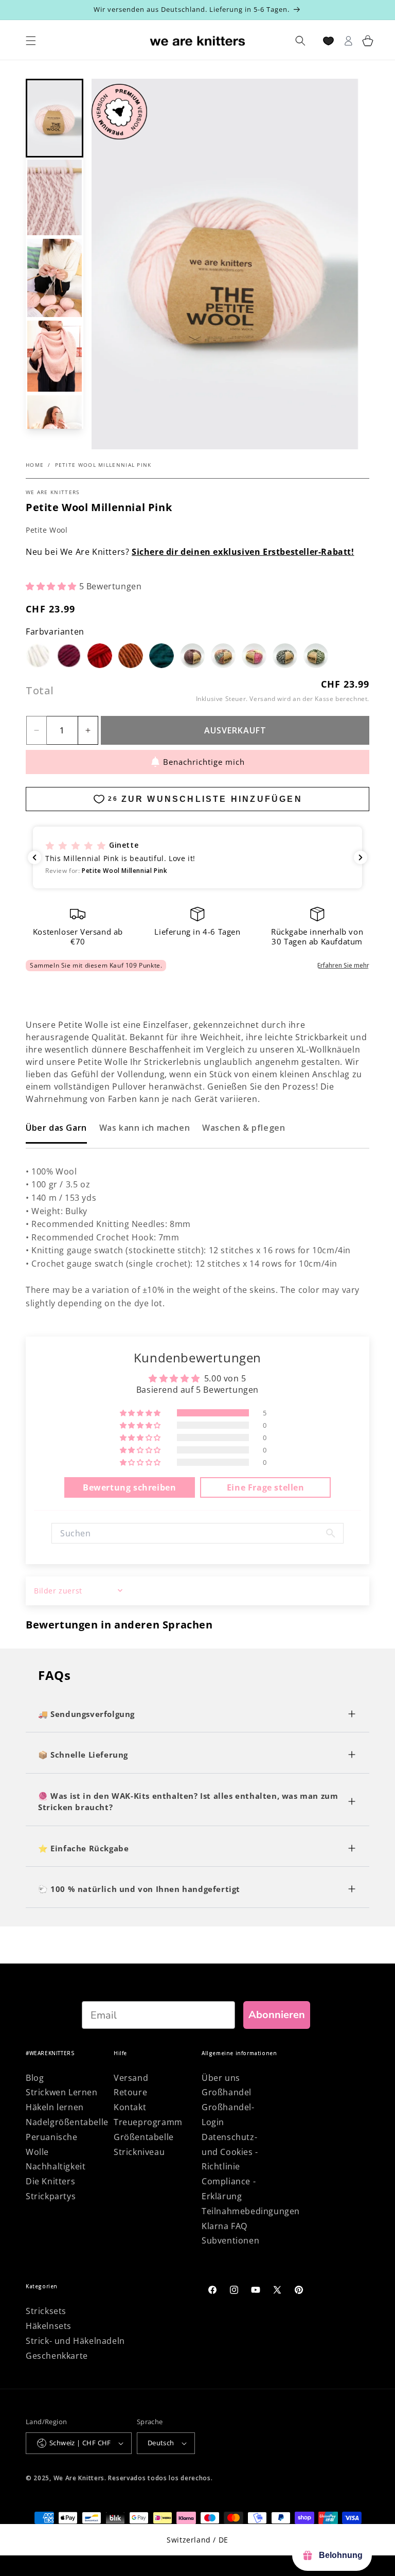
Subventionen (230, 2240)
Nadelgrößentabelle (67, 2122)
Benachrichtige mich (204, 762)
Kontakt (130, 2107)
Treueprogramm (148, 2122)
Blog (35, 2078)
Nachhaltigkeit (56, 2166)
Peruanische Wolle (52, 2144)
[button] (55, 118)
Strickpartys (51, 2196)
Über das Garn (56, 1128)
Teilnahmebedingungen (251, 2211)
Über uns (221, 2078)
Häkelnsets (49, 2326)
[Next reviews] (361, 857)
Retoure (130, 2092)
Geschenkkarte (57, 2356)
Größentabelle (144, 2137)
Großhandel (227, 2092)
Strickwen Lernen (62, 2092)
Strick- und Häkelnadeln (75, 2341)
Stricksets (46, 2311)
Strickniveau (139, 2152)
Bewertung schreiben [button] (129, 1487)
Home (35, 465)
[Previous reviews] (34, 857)
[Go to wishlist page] (328, 41)
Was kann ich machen (145, 1128)
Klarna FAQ (225, 2226)
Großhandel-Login (228, 2115)
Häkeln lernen (55, 2107)
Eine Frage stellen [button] (266, 1487)
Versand (262, 699)
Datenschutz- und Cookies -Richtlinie (230, 2152)
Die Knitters (50, 2181)
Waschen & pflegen (244, 1128)
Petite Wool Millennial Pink (103, 465)
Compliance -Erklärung (229, 2189)
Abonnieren (277, 2015)
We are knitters (53, 492)
